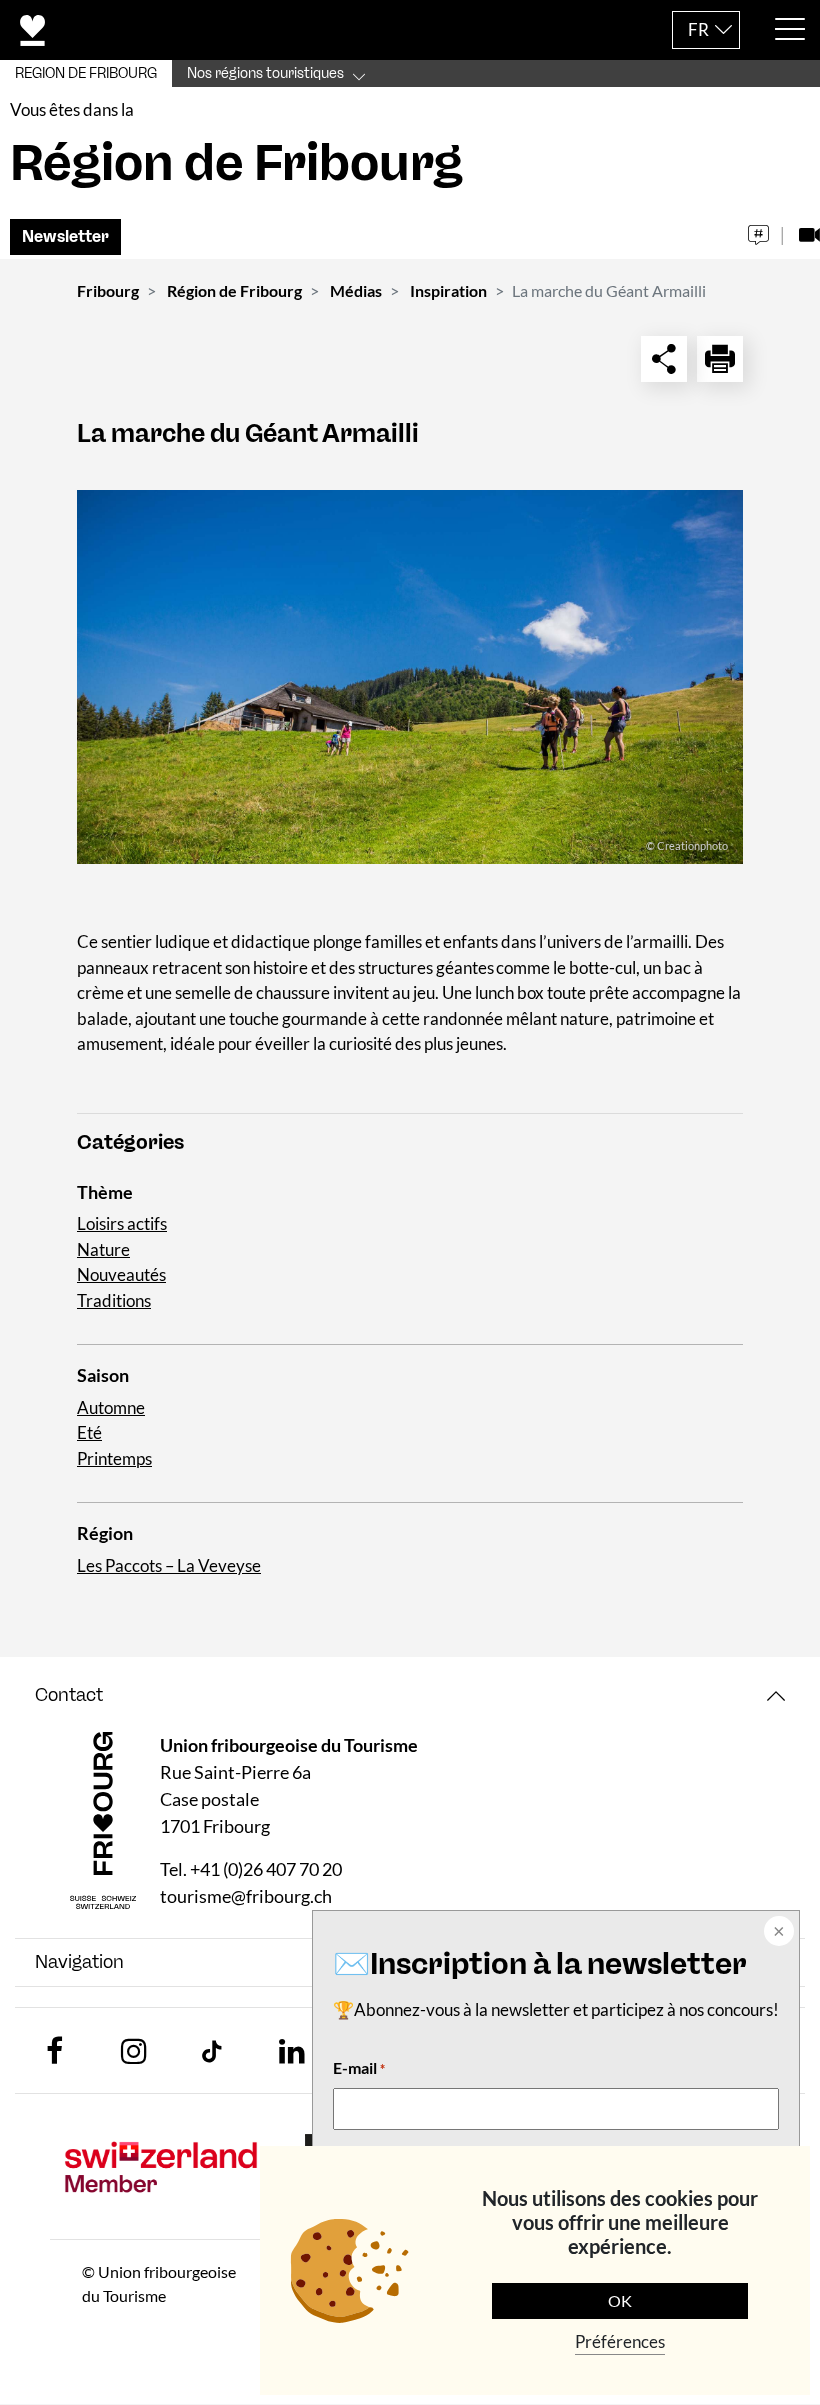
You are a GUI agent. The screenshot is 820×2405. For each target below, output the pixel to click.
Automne (111, 1407)
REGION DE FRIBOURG (86, 73)
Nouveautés (121, 1274)
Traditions (114, 1300)
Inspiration (448, 290)
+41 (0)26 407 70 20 (266, 1869)
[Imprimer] (720, 359)
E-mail (359, 2067)
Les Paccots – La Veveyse (169, 1565)
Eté (89, 1432)
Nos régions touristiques (265, 73)
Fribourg (108, 290)
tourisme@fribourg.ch (246, 1896)
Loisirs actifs (122, 1223)
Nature (103, 1249)
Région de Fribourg (234, 290)
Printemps (114, 1458)
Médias (356, 290)
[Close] (777, 1933)
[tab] (410, 1695)
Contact (69, 1695)
